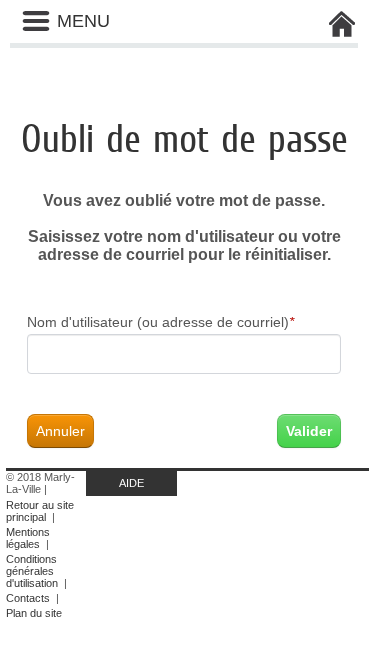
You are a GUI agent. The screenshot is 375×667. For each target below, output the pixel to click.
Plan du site (34, 613)
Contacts (28, 598)
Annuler (60, 431)
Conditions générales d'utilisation (32, 571)
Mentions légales (28, 538)
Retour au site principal (40, 511)
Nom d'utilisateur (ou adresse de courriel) (160, 322)
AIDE (131, 483)
